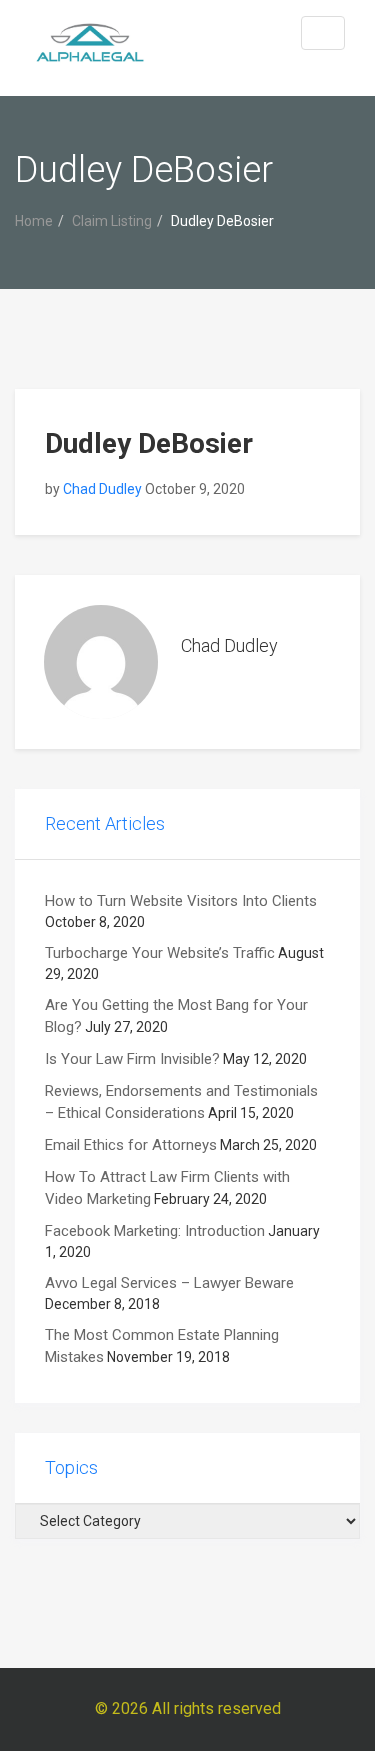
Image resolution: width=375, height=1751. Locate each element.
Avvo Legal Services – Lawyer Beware (169, 1283)
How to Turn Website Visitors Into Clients (181, 901)
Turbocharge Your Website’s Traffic (160, 953)
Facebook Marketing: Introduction (155, 1231)
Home (34, 221)
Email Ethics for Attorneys (131, 1145)
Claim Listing (112, 221)
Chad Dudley (102, 489)
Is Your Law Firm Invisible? (132, 1059)
